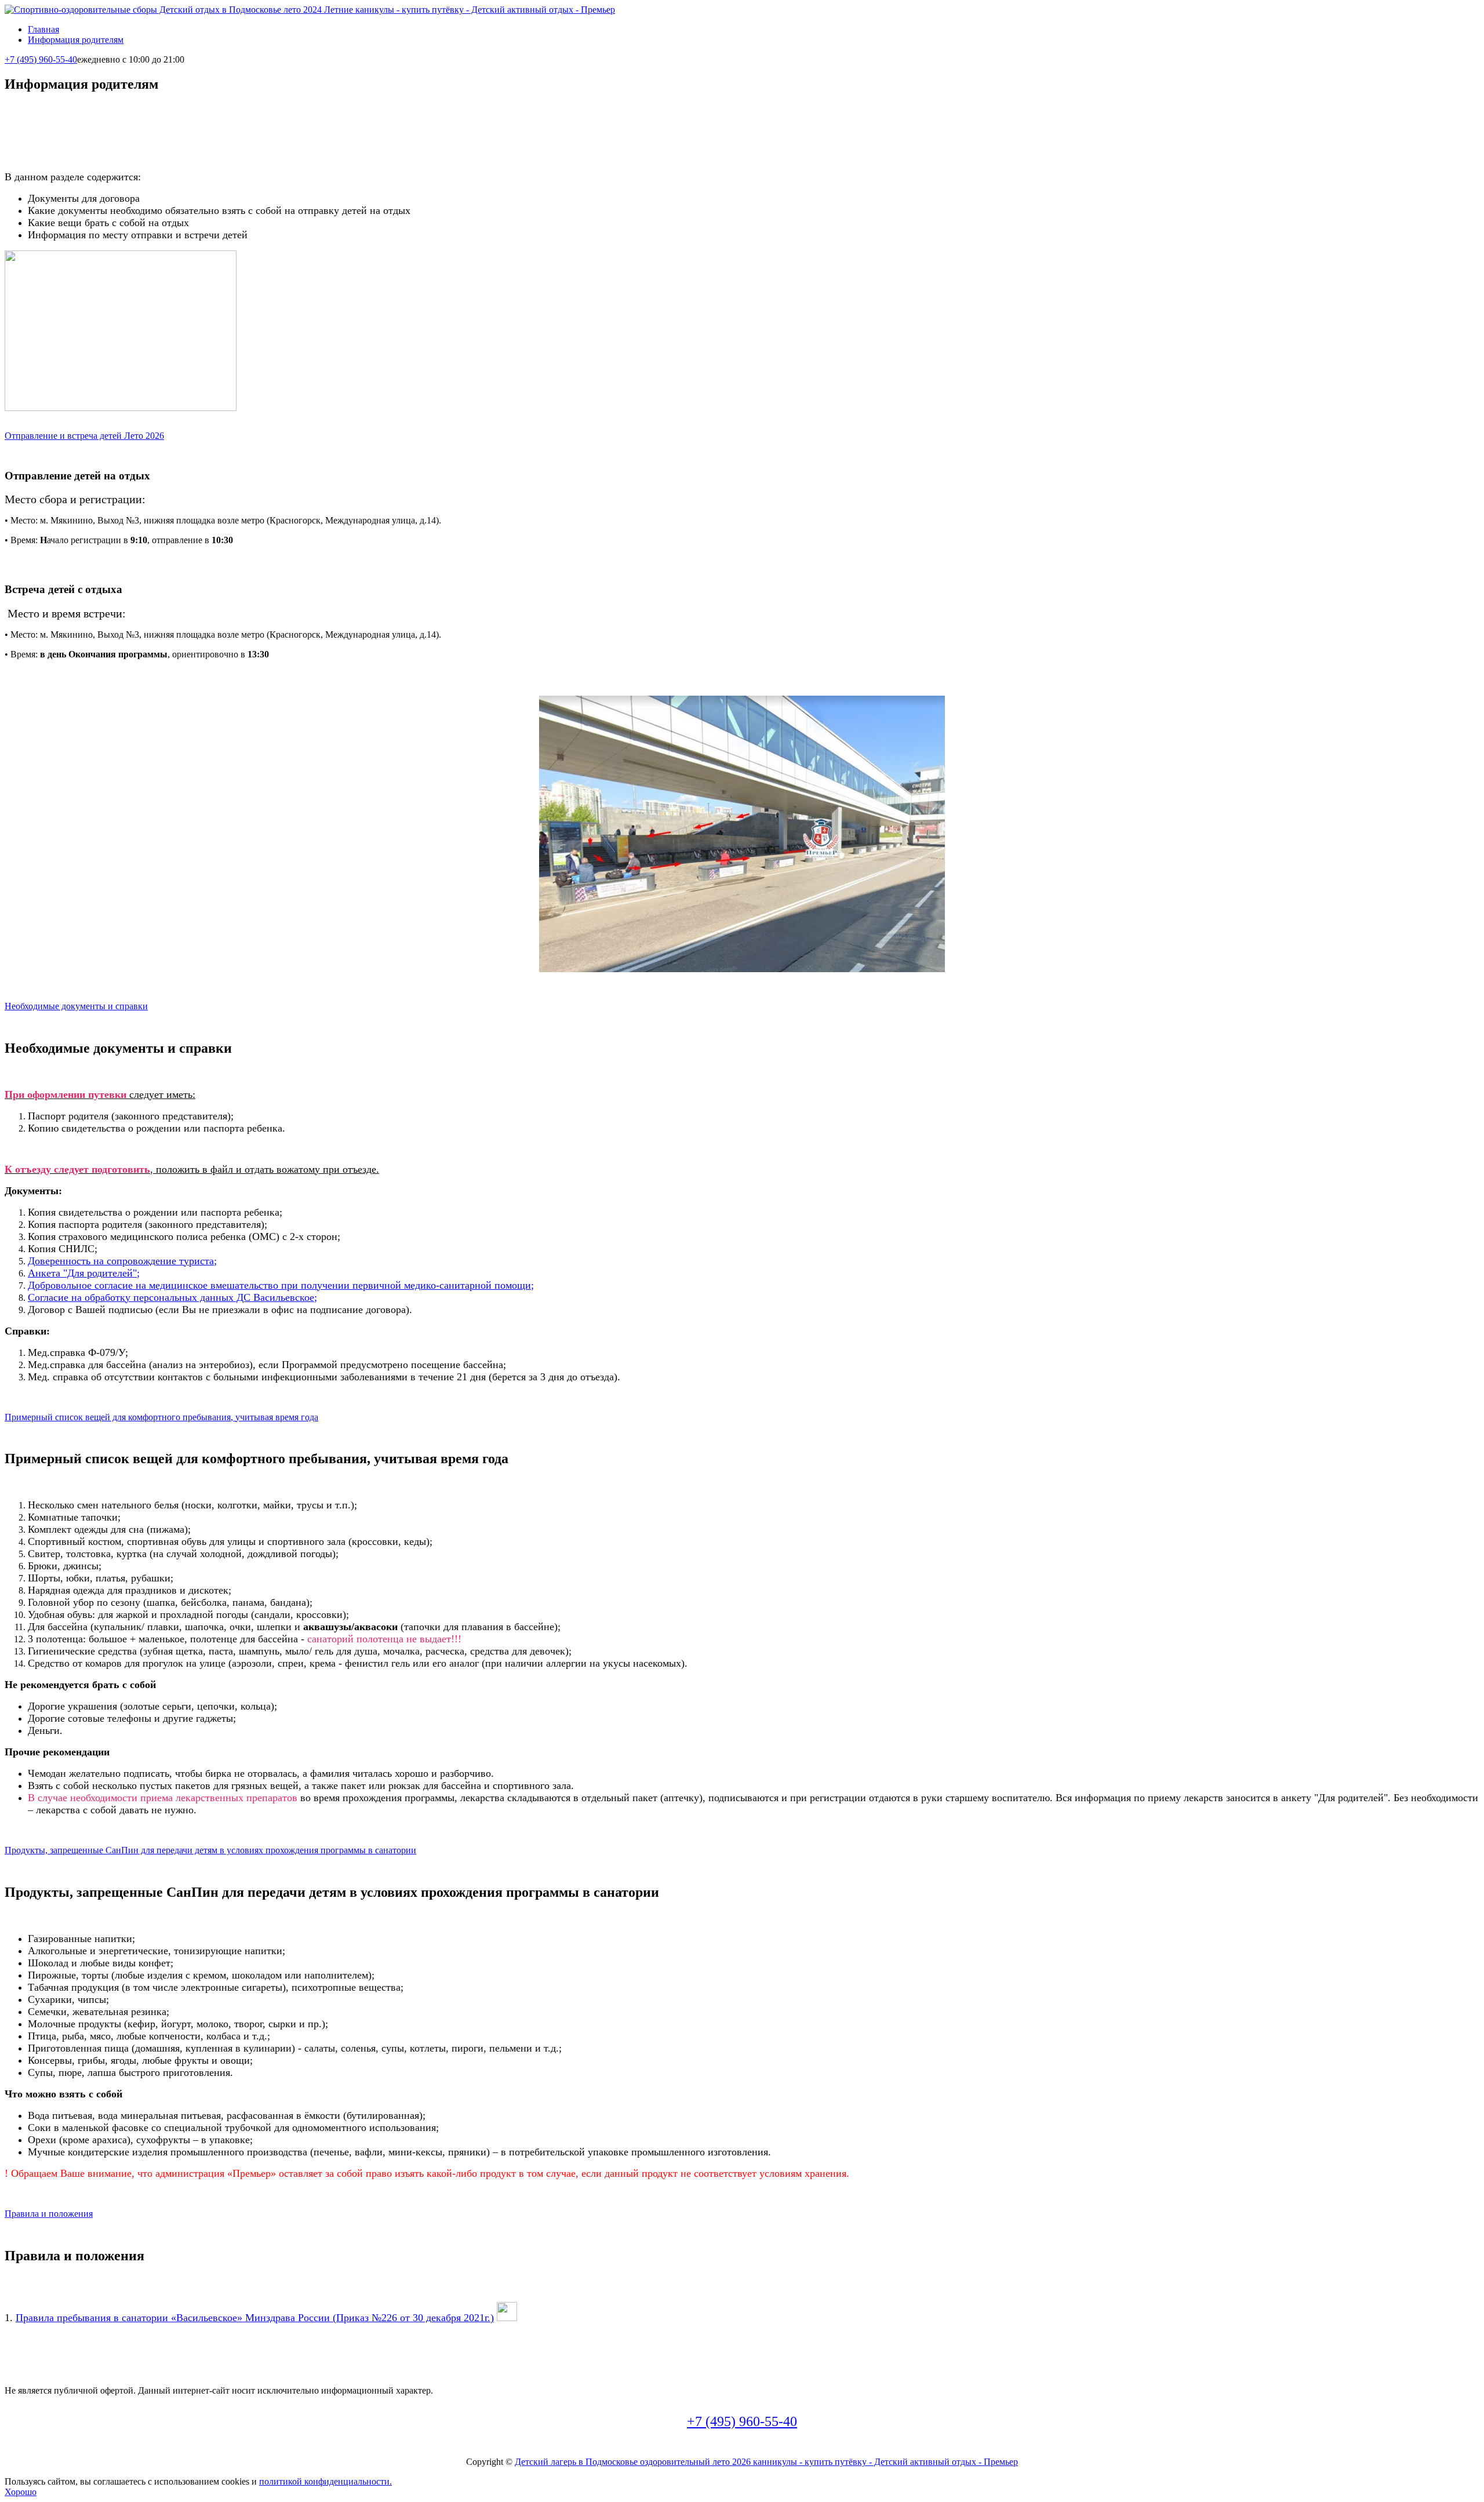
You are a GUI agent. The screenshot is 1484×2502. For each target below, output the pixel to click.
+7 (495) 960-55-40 (41, 59)
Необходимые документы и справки (76, 1006)
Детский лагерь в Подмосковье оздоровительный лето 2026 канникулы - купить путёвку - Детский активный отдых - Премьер (766, 2462)
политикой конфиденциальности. (325, 2481)
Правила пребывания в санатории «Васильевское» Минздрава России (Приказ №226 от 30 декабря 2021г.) (255, 2318)
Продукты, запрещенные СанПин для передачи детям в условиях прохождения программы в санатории (210, 1850)
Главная (43, 29)
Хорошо (21, 2492)
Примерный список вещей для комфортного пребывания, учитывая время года (161, 1417)
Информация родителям (76, 40)
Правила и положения (49, 2214)
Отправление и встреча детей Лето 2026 (84, 436)
